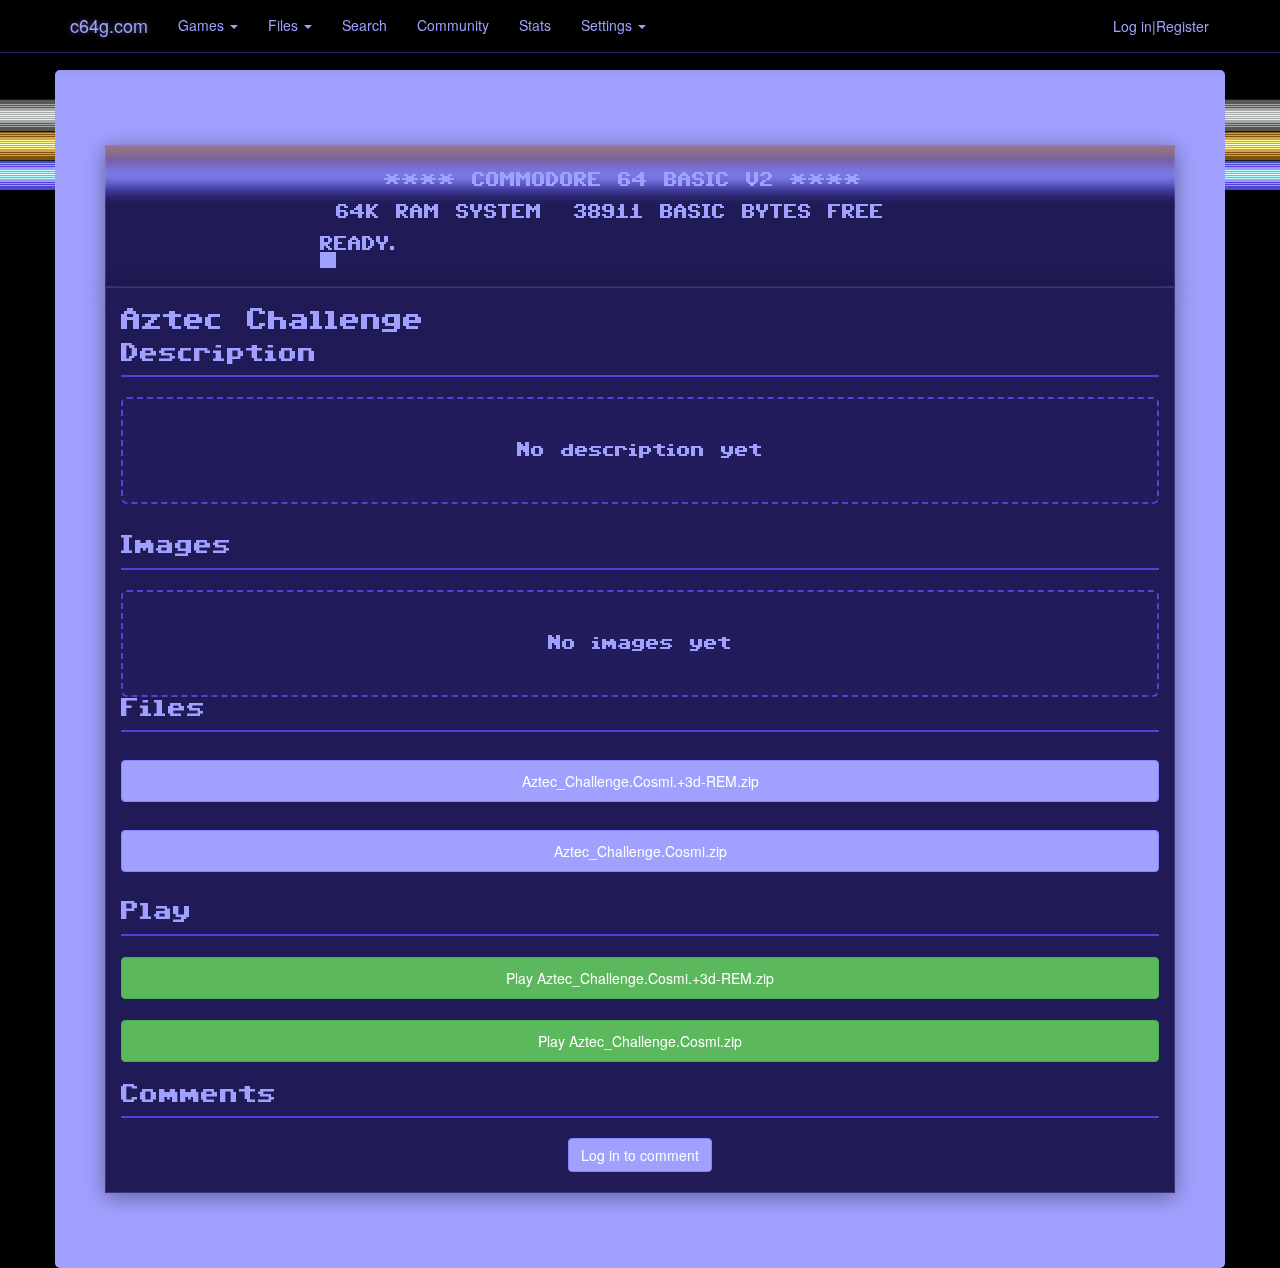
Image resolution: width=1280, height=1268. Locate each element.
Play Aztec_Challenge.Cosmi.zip (640, 1041)
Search (364, 25)
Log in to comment (640, 1155)
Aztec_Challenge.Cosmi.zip (640, 851)
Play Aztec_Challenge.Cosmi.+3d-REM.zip (640, 978)
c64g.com (109, 25)
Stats (535, 25)
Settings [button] (608, 25)
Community (453, 25)
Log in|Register (1161, 26)
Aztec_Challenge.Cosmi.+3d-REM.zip (640, 781)
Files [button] (285, 25)
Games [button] (203, 25)
